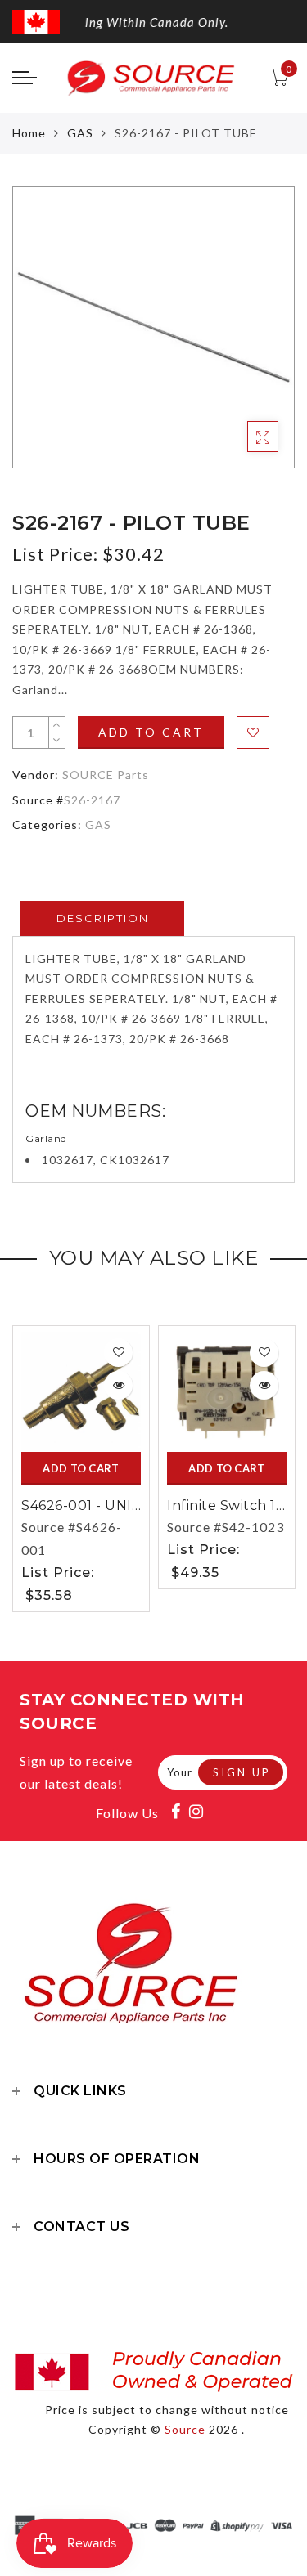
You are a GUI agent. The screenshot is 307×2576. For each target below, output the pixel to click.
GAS (80, 133)
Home (29, 133)
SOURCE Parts (106, 775)
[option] (153, 327)
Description (103, 918)
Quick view (118, 1385)
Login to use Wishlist (253, 732)
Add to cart (151, 732)
